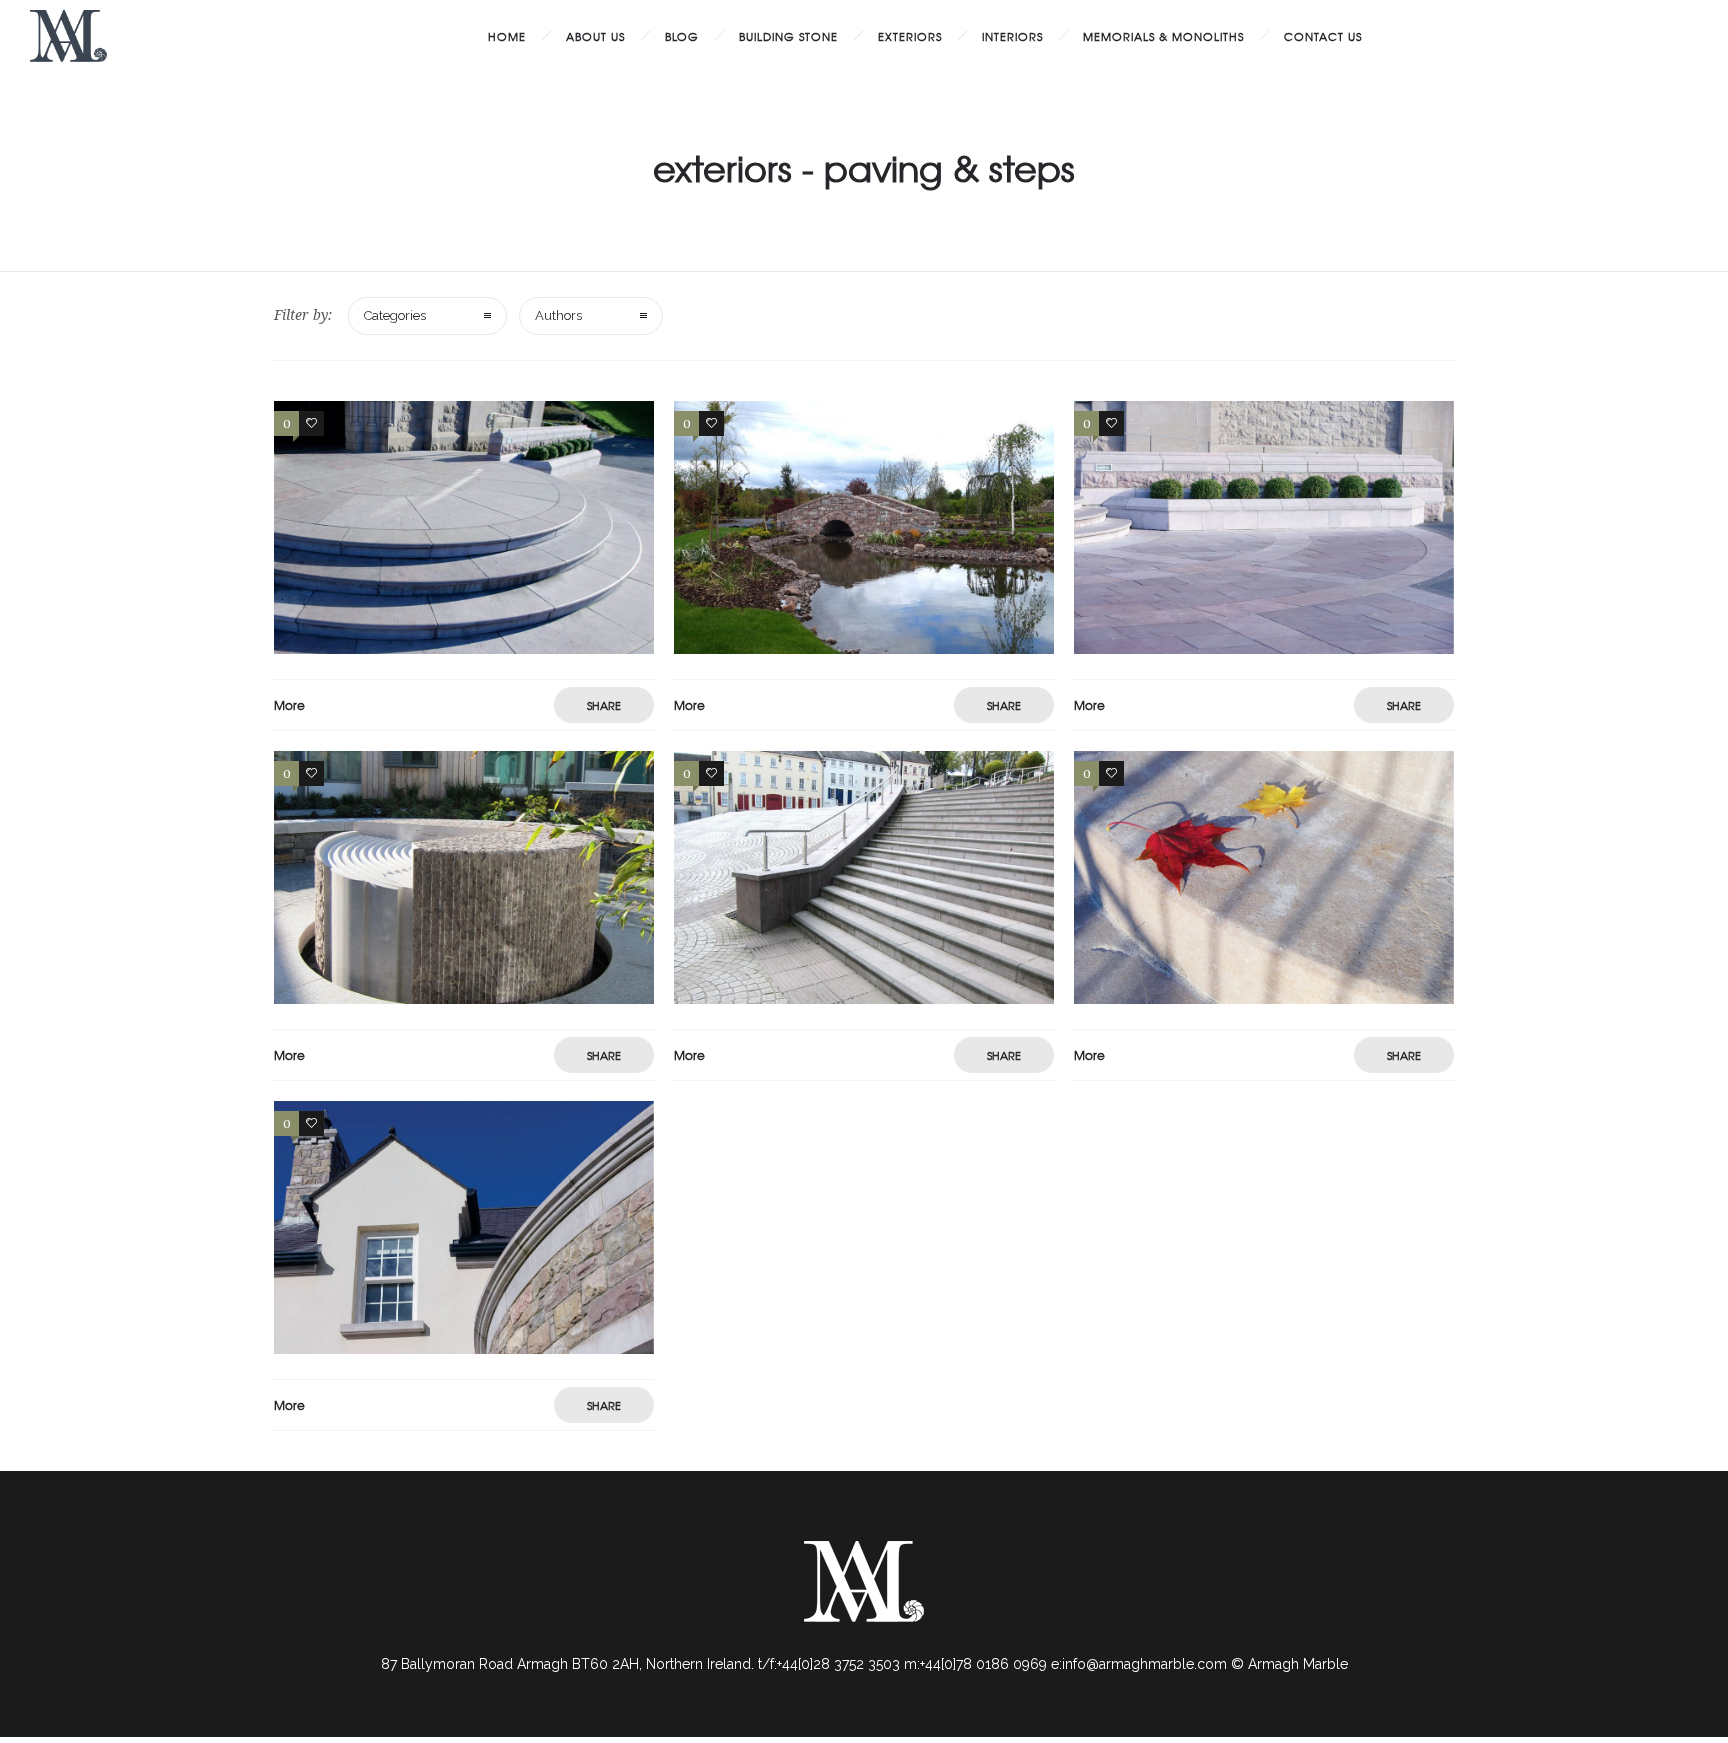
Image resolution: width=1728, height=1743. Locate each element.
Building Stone (788, 36)
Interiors (1012, 36)
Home (507, 36)
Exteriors (910, 36)
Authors (558, 315)
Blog (682, 36)
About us (595, 36)
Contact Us (1323, 36)
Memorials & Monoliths (1163, 36)
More (289, 705)
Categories (395, 315)
